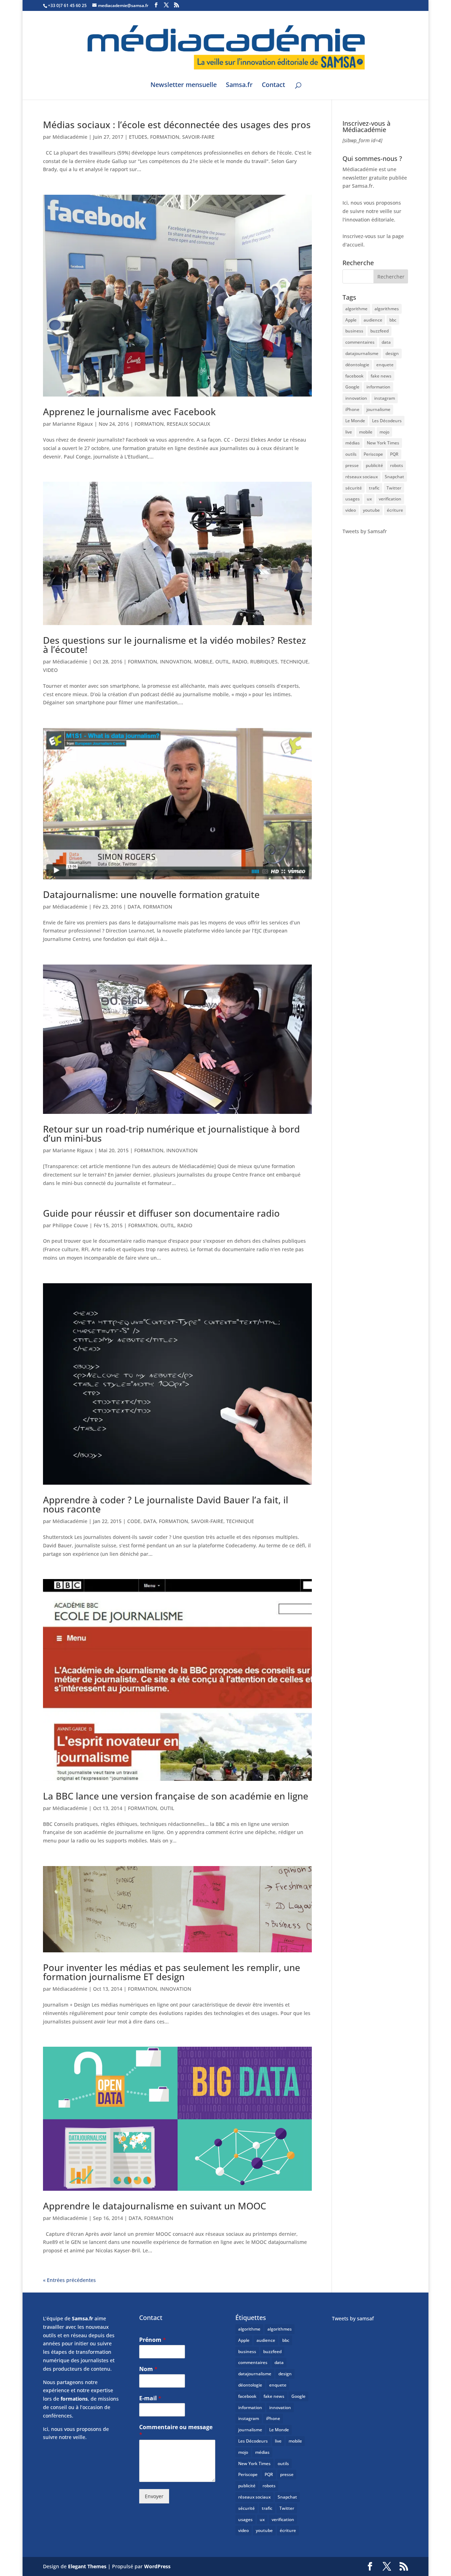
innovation (356, 398)
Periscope (373, 454)
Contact (273, 85)
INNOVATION (176, 662)
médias (353, 443)
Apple (351, 320)
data (386, 342)
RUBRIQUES (264, 662)
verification (390, 499)
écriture (395, 510)
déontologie (357, 365)
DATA (134, 907)
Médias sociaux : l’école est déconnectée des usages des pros (177, 125)
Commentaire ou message (176, 2431)
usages (353, 499)
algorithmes (387, 309)
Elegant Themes (87, 2566)
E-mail (150, 2398)
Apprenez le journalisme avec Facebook (129, 412)
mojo (384, 432)
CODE (134, 1521)
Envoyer (154, 2496)
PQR (394, 454)
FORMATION (165, 137)
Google (352, 387)
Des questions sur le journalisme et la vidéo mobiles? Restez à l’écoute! (174, 645)
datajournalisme (362, 353)
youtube (371, 510)
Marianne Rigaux (73, 424)
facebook (354, 376)
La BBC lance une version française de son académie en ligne (176, 1796)
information (378, 387)
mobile (366, 432)
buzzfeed (379, 331)
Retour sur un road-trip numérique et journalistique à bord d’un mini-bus (171, 1134)
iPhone (352, 409)
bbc (393, 320)
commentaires (360, 342)
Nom (148, 2369)
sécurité (354, 488)
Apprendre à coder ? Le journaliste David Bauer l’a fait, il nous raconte (166, 1504)
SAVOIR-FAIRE (198, 137)
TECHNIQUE (294, 662)
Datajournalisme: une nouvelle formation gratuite (151, 894)
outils (351, 454)
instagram (385, 398)
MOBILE (203, 662)
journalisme (378, 409)
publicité (374, 465)
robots (397, 465)
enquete (385, 365)
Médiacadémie (70, 137)
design (392, 353)
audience (373, 320)
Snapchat (394, 477)
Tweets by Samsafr (365, 531)
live (349, 432)
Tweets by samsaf (353, 2318)
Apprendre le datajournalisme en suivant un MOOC (155, 2206)
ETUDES (138, 137)
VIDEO (50, 670)
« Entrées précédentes (69, 2280)
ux (369, 499)
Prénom (153, 2340)
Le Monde (355, 421)
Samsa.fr (239, 85)
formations (74, 2399)
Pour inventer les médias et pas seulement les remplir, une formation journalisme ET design (172, 1972)
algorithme (356, 309)
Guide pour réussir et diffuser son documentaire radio (161, 1213)
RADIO (240, 662)
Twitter (394, 488)
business (354, 331)
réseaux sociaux (362, 477)
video (351, 510)
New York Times (383, 443)
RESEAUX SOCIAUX (188, 424)
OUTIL (222, 662)
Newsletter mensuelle (184, 85)
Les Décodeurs (387, 421)
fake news (381, 376)
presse (352, 465)
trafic (374, 488)
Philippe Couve (70, 1225)
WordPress (157, 2566)
